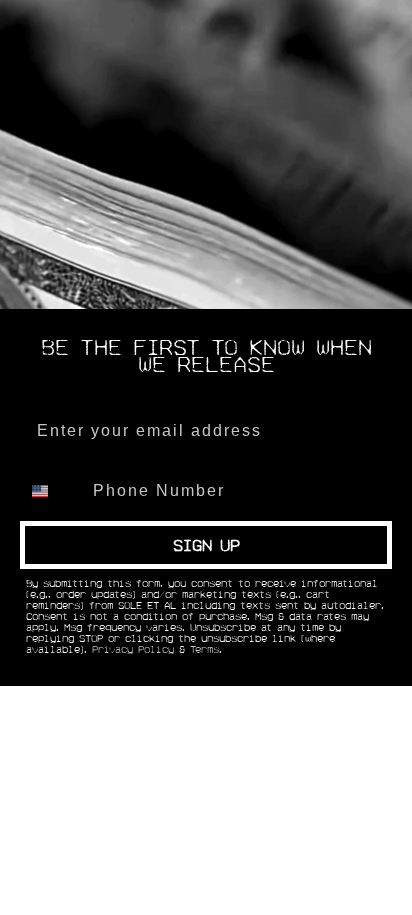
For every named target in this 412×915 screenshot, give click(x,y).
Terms (204, 650)
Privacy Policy (133, 650)
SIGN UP (206, 545)
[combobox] (52, 491)
